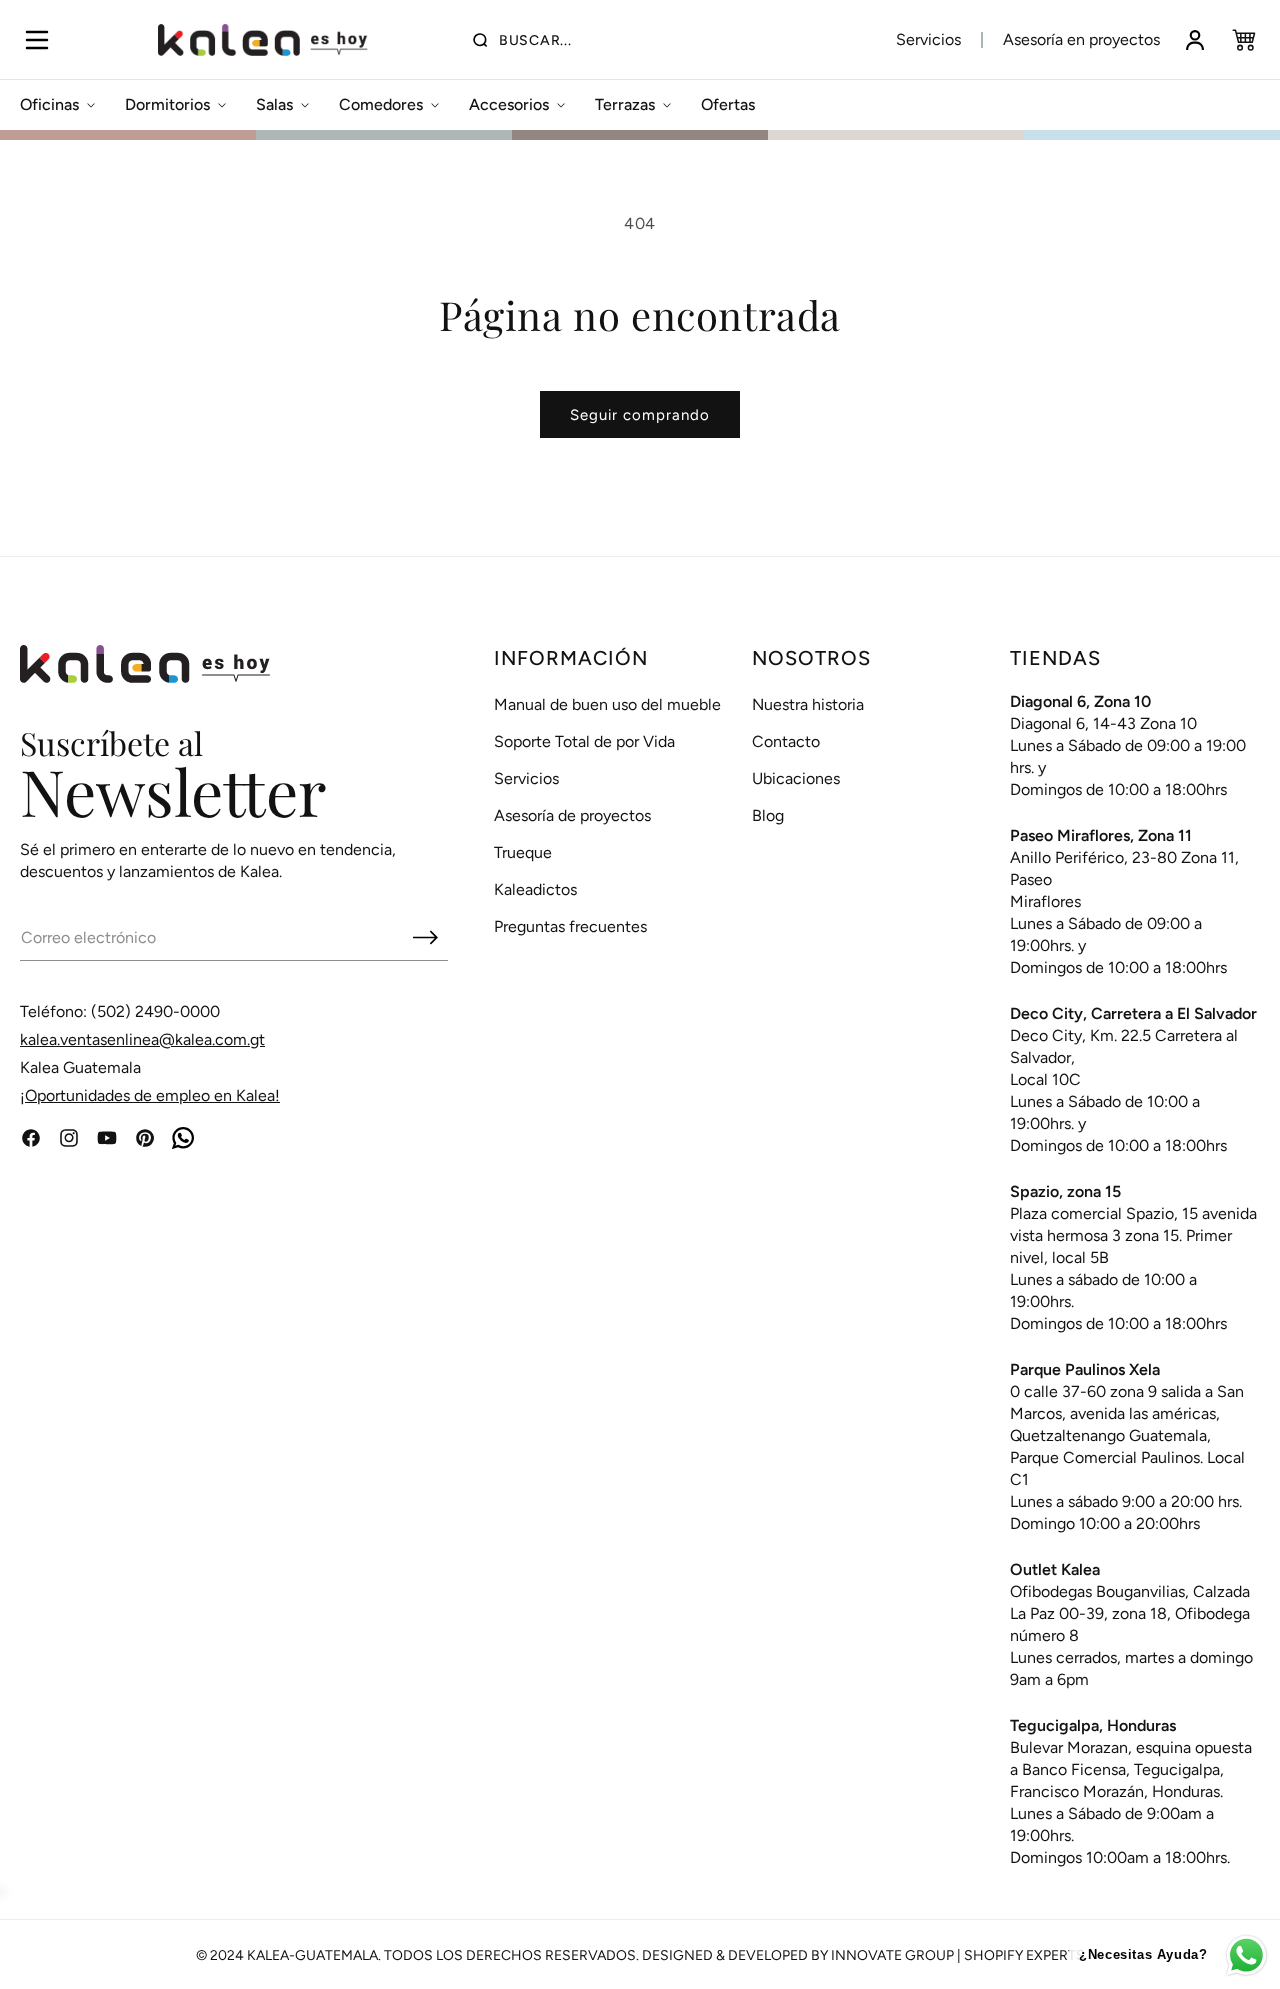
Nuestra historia (808, 704)
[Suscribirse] (425, 937)
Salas (274, 104)
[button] (36, 40)
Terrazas (625, 104)
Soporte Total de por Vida (584, 741)
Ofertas (728, 104)
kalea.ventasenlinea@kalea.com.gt (142, 1039)
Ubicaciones (796, 778)
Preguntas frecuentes (570, 926)
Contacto (786, 741)
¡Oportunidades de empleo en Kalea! (150, 1095)
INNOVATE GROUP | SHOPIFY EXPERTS (958, 1955)
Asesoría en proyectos (1081, 39)
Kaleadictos (535, 889)
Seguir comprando (640, 415)
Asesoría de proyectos (572, 815)
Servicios (928, 39)
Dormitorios (167, 104)
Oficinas (49, 104)
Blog (768, 815)
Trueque (523, 852)
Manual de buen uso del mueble (607, 704)
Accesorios (509, 104)
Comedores (381, 104)
